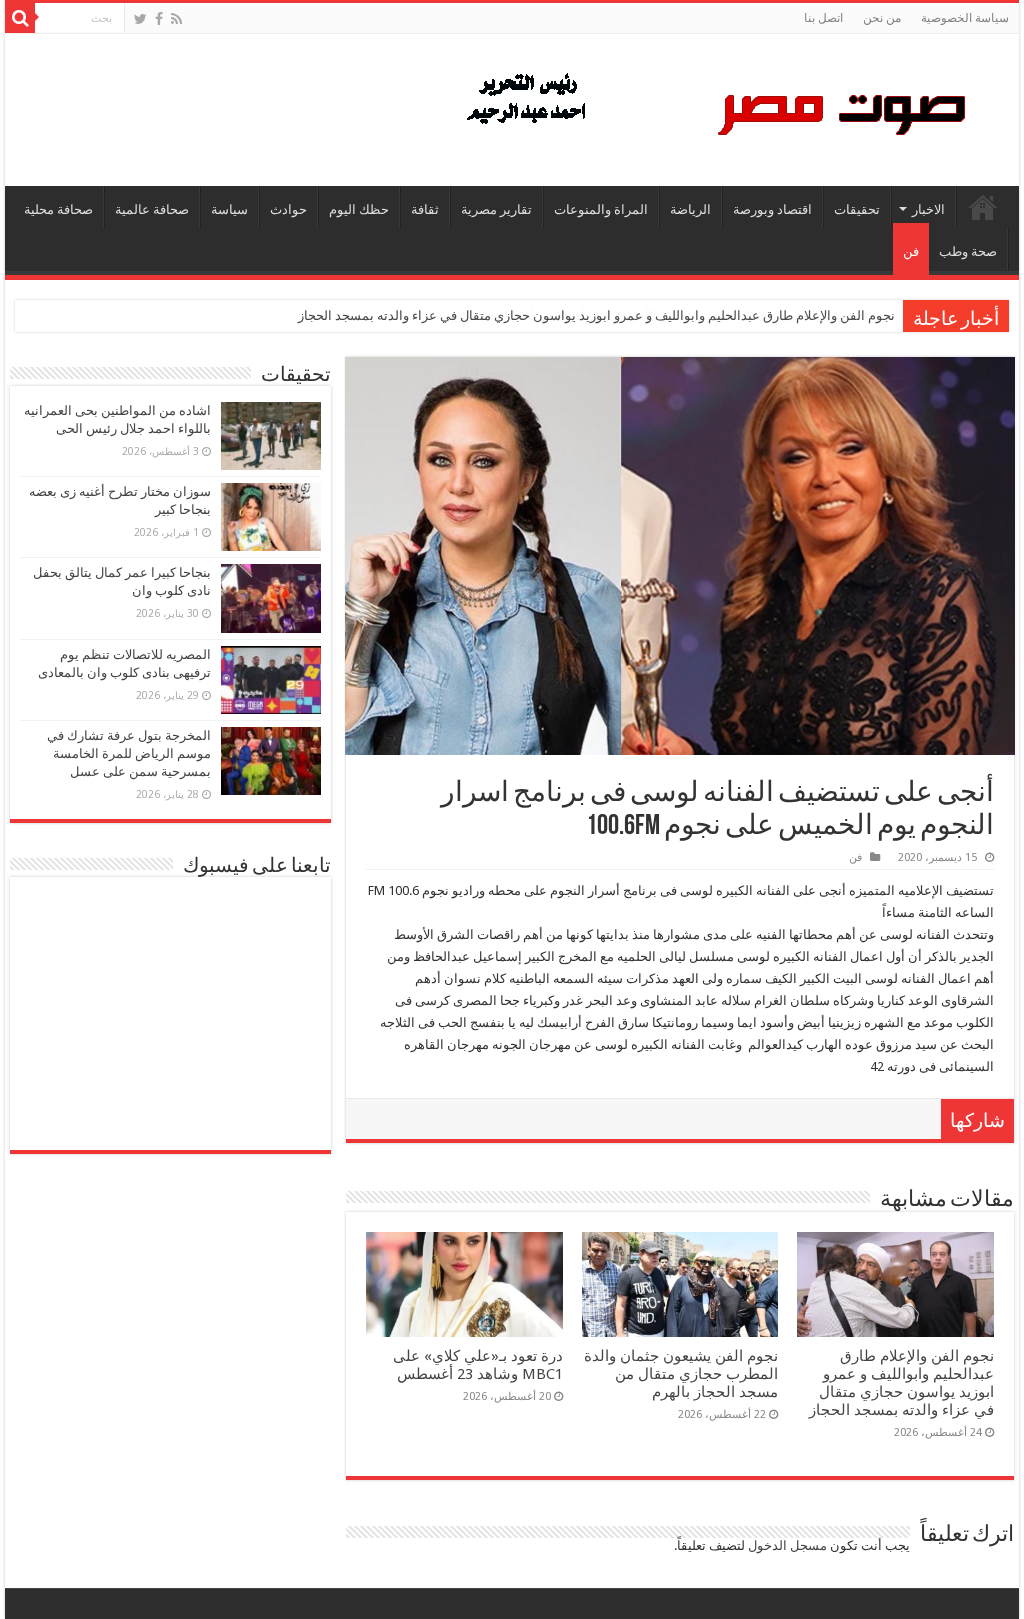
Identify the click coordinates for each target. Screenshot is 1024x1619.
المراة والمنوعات (601, 209)
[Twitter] (140, 19)
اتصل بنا (823, 18)
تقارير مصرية (496, 209)
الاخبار (928, 209)
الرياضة (690, 209)
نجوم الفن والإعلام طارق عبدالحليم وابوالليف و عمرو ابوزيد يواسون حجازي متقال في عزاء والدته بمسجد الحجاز (596, 315)
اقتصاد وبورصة (772, 209)
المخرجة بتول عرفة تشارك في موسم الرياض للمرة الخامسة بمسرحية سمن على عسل (129, 753)
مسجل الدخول (787, 1545)
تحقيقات (857, 209)
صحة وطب (968, 251)
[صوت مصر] (714, 106)
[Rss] (176, 19)
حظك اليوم (359, 209)
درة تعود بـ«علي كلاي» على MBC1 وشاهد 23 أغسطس (478, 1365)
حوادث (288, 209)
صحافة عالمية (152, 209)
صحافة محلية (58, 209)
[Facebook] (159, 19)
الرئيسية (983, 207)
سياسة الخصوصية (965, 18)
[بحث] (20, 18)
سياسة (229, 209)
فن (911, 251)
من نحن (882, 18)
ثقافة (425, 209)
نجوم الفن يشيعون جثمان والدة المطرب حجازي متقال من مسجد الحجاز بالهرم (681, 1374)
